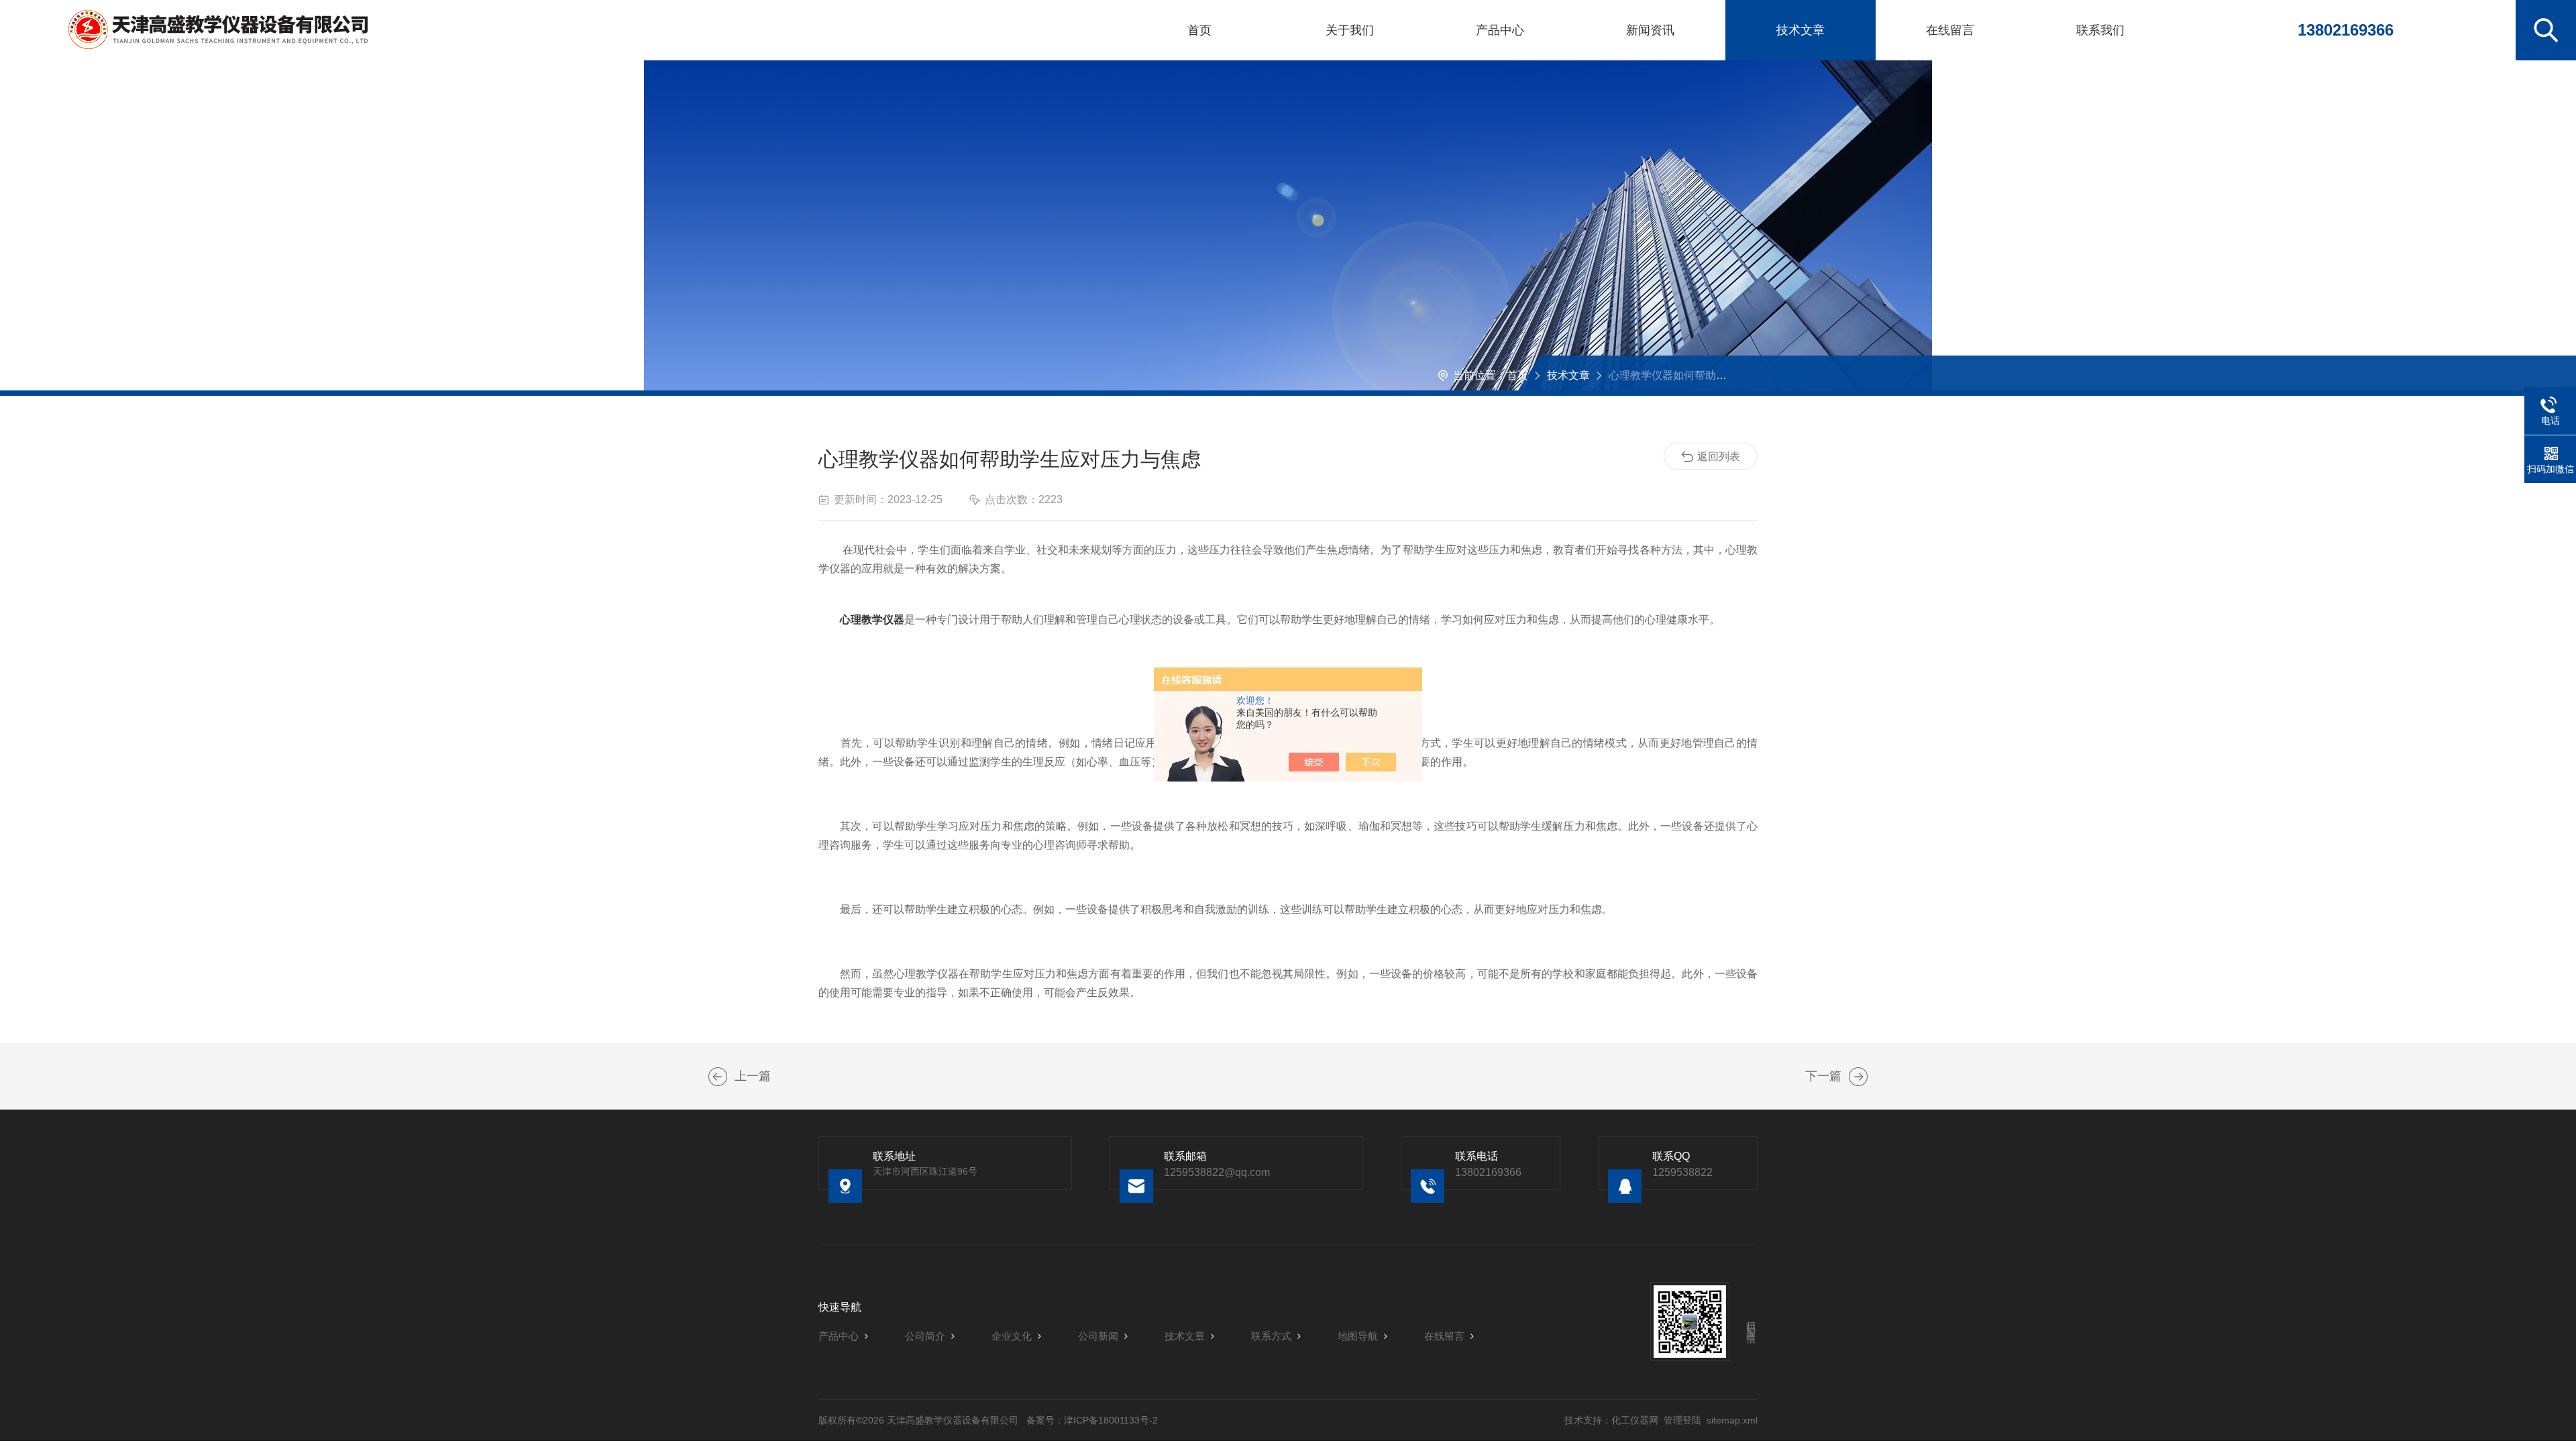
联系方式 (1271, 1336)
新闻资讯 (1650, 30)
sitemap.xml (1732, 1420)
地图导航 (1358, 1336)
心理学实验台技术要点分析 (718, 1077)
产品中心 (1500, 30)
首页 (1199, 30)
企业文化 (1012, 1336)
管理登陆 (1682, 1420)
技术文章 (1801, 30)
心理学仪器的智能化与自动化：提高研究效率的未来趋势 (1858, 1077)
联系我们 (2100, 30)
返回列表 (1719, 457)
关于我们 (1350, 30)
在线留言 (1950, 30)
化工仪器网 (1635, 1420)
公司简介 (925, 1336)
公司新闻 (1098, 1336)
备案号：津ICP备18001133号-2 (1092, 1420)
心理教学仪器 (872, 620)
